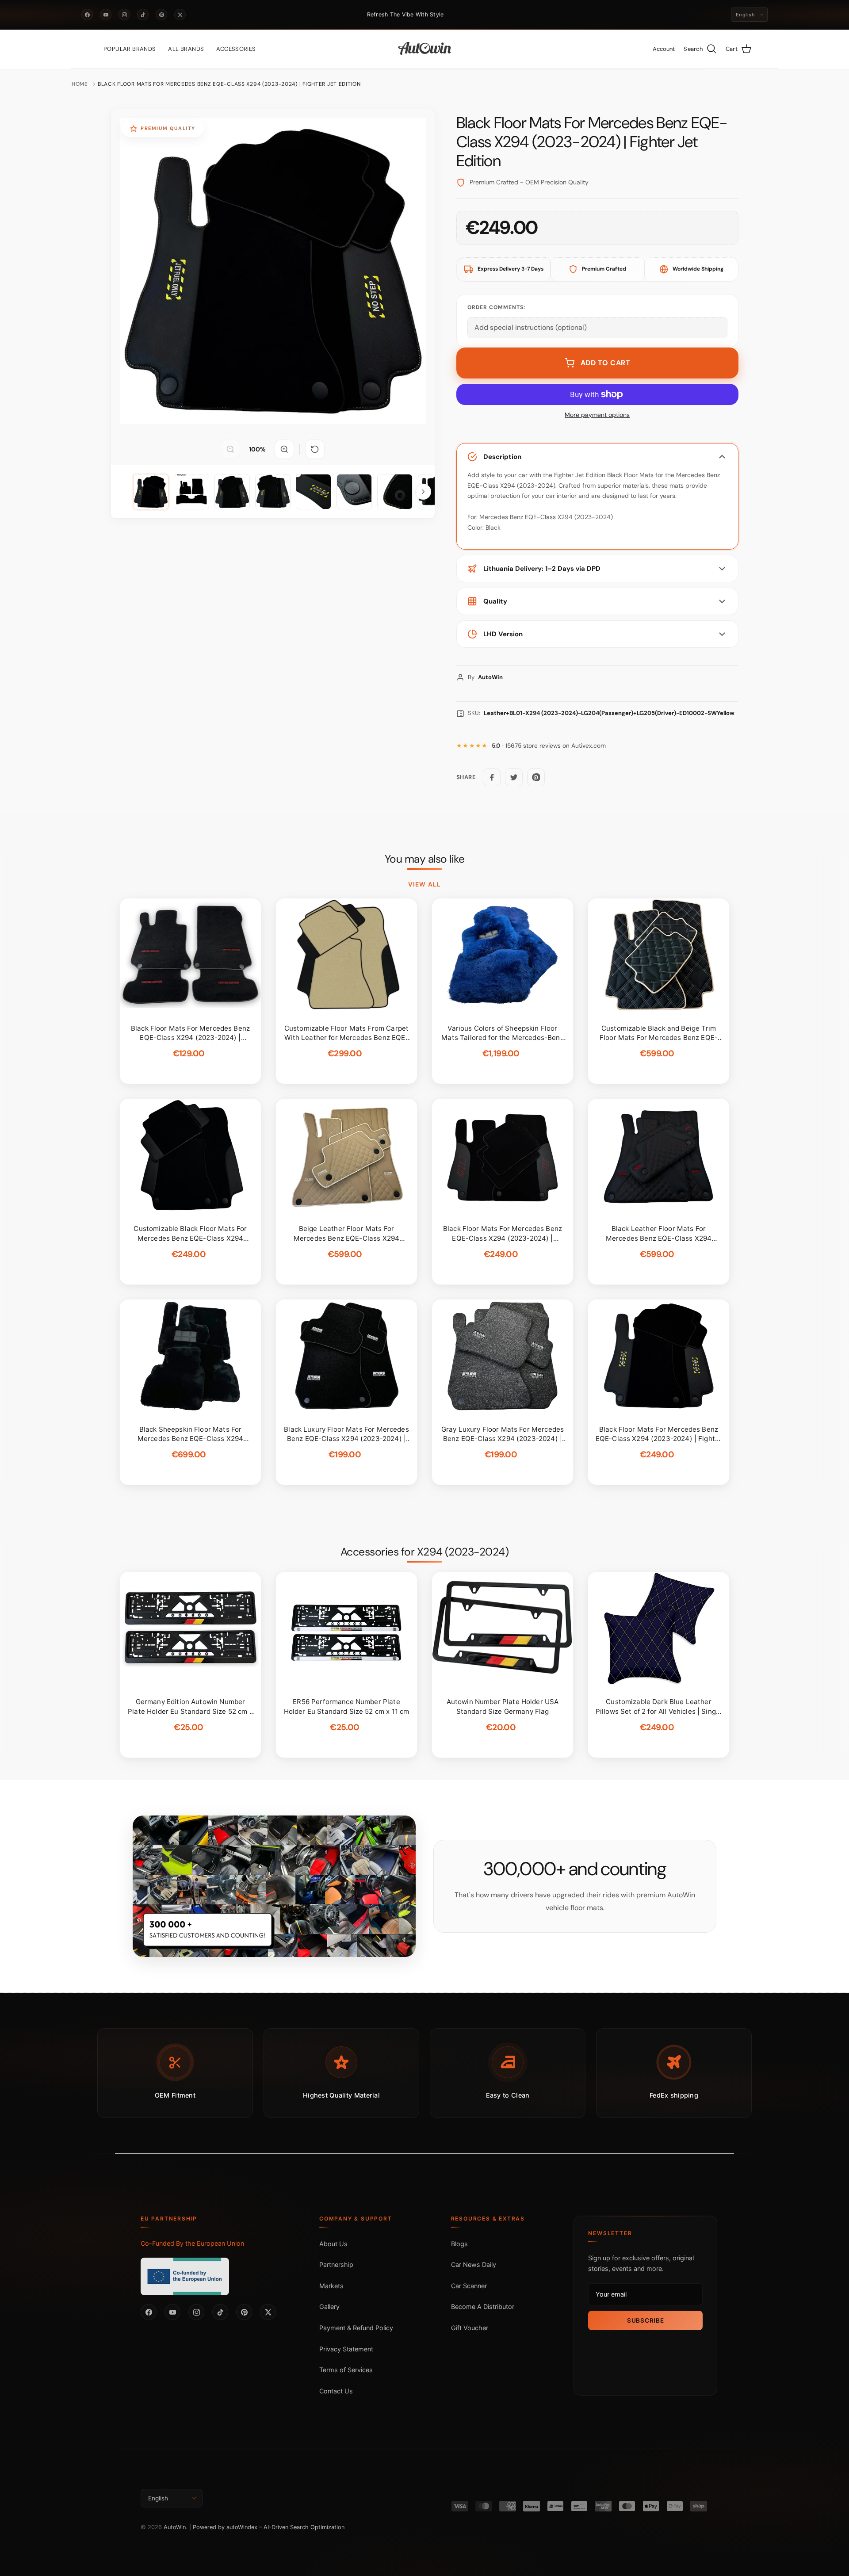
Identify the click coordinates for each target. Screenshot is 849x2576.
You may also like (425, 859)
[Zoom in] (284, 449)
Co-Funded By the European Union (192, 2243)
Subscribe (645, 2320)
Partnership (336, 2265)
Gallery (329, 2307)
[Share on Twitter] (514, 777)
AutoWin (175, 2527)
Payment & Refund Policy (356, 2328)
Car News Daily (474, 2265)
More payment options (597, 415)
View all (424, 884)
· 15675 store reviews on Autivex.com (549, 746)
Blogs (459, 2244)
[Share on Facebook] (492, 777)
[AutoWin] (425, 49)
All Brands (186, 49)
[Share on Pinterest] (536, 777)
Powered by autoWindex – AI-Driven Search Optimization (269, 2527)
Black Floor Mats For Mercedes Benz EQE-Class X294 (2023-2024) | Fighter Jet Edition (229, 84)
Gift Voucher (470, 2328)
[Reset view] (315, 449)
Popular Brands (130, 49)
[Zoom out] (230, 449)
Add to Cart (606, 363)
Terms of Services (346, 2370)
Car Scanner (469, 2286)
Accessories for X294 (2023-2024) (424, 1552)
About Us (333, 2244)
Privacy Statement (346, 2349)
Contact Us (336, 2391)
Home (80, 84)
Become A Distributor (483, 2307)
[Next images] (423, 492)
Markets (331, 2286)
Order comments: (496, 307)
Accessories (236, 49)
